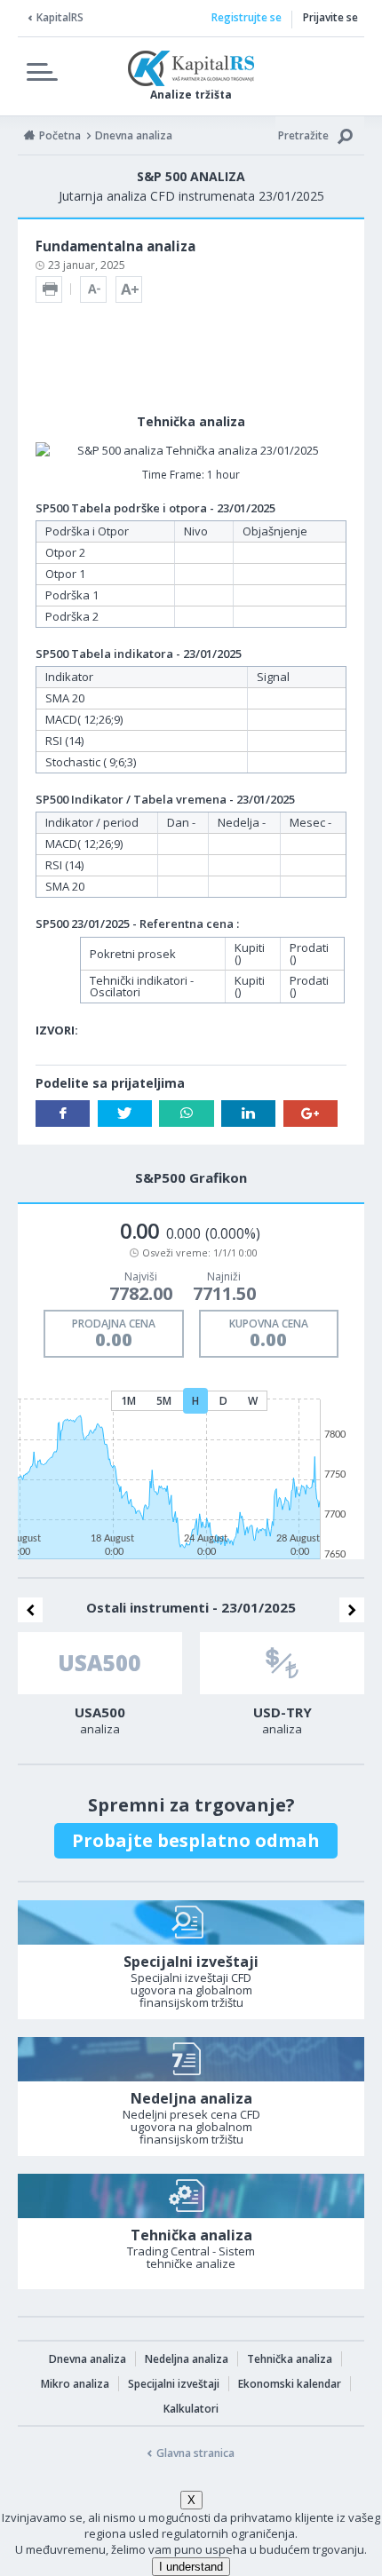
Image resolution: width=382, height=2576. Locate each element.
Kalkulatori (191, 2409)
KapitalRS (60, 17)
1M (128, 1401)
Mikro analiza (75, 2384)
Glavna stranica (195, 2453)
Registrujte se (247, 17)
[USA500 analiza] (100, 1663)
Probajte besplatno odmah (196, 1840)
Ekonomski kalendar (290, 2384)
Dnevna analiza (88, 2359)
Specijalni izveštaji (174, 2384)
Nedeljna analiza (187, 2359)
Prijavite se (330, 17)
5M (164, 1401)
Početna (60, 135)
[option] (100, 1689)
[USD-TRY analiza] (282, 1663)
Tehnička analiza (290, 2359)
